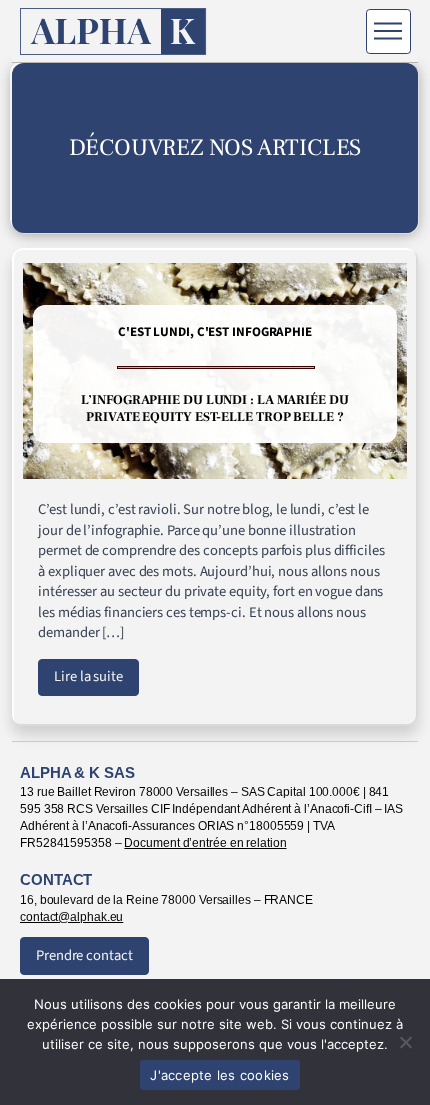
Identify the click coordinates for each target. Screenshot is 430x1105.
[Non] (405, 1042)
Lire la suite (88, 676)
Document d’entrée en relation (205, 843)
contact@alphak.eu (71, 917)
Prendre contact (84, 955)
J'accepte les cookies (219, 1075)
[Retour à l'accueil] (114, 31)
